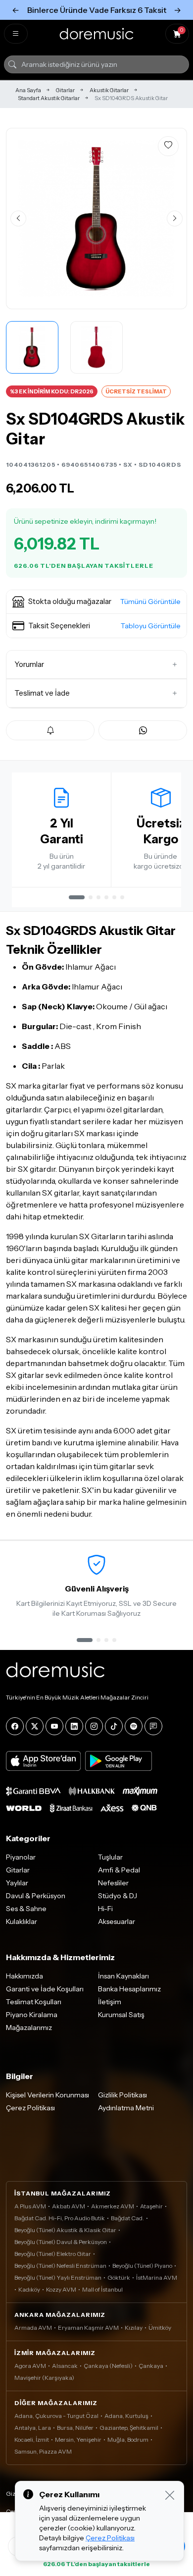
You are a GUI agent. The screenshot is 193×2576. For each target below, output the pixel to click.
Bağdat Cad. (127, 2218)
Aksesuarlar (117, 1921)
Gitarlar (65, 90)
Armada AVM (33, 2328)
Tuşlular (110, 1857)
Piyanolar (21, 1857)
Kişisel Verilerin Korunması (48, 2095)
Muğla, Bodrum (128, 2439)
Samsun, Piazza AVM (43, 2451)
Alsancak (65, 2366)
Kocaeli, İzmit (32, 2439)
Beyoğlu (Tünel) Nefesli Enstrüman (60, 2266)
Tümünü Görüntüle (150, 602)
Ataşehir (151, 2206)
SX (128, 465)
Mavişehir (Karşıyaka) (44, 2378)
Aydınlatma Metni (126, 2108)
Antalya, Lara (33, 2428)
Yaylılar (17, 1883)
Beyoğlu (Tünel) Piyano (142, 2266)
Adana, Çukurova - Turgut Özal (56, 2416)
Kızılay (134, 2328)
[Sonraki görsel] (175, 219)
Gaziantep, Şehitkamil (129, 2428)
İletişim (110, 2002)
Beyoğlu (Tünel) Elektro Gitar (53, 2254)
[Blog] (153, 1726)
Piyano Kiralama (32, 2015)
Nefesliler (113, 1883)
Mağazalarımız (29, 2028)
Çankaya (151, 2366)
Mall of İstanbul (102, 2289)
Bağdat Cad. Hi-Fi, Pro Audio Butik (60, 2218)
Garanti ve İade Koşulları (45, 1989)
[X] (35, 1726)
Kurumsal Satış (121, 2015)
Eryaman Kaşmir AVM (88, 2328)
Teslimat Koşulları (34, 2002)
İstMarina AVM (157, 2277)
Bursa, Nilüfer (75, 2428)
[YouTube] (54, 1726)
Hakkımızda (24, 1976)
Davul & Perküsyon (36, 1896)
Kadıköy (29, 2289)
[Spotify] (134, 1726)
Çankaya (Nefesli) (108, 2366)
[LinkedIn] (74, 1726)
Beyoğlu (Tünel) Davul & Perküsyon (61, 2242)
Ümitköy (160, 2328)
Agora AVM (30, 2366)
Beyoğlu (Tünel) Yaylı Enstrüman (58, 2277)
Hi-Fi (105, 1909)
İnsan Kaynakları (123, 1976)
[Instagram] (94, 1726)
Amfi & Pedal (119, 1870)
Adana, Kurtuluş (126, 2416)
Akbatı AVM (69, 2206)
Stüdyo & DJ (118, 1896)
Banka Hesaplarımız (129, 1989)
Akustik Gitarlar (109, 90)
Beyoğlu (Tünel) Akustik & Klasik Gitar (65, 2230)
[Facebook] (15, 1726)
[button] (96, 602)
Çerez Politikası (30, 2108)
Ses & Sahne (26, 1909)
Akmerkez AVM (113, 2206)
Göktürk (119, 2277)
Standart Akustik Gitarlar (49, 98)
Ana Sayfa (28, 90)
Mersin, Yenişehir (78, 2439)
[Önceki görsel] (18, 219)
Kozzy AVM (61, 2289)
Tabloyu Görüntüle (151, 626)
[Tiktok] (114, 1726)
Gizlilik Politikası (122, 2095)
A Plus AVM (30, 2206)
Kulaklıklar (22, 1921)
